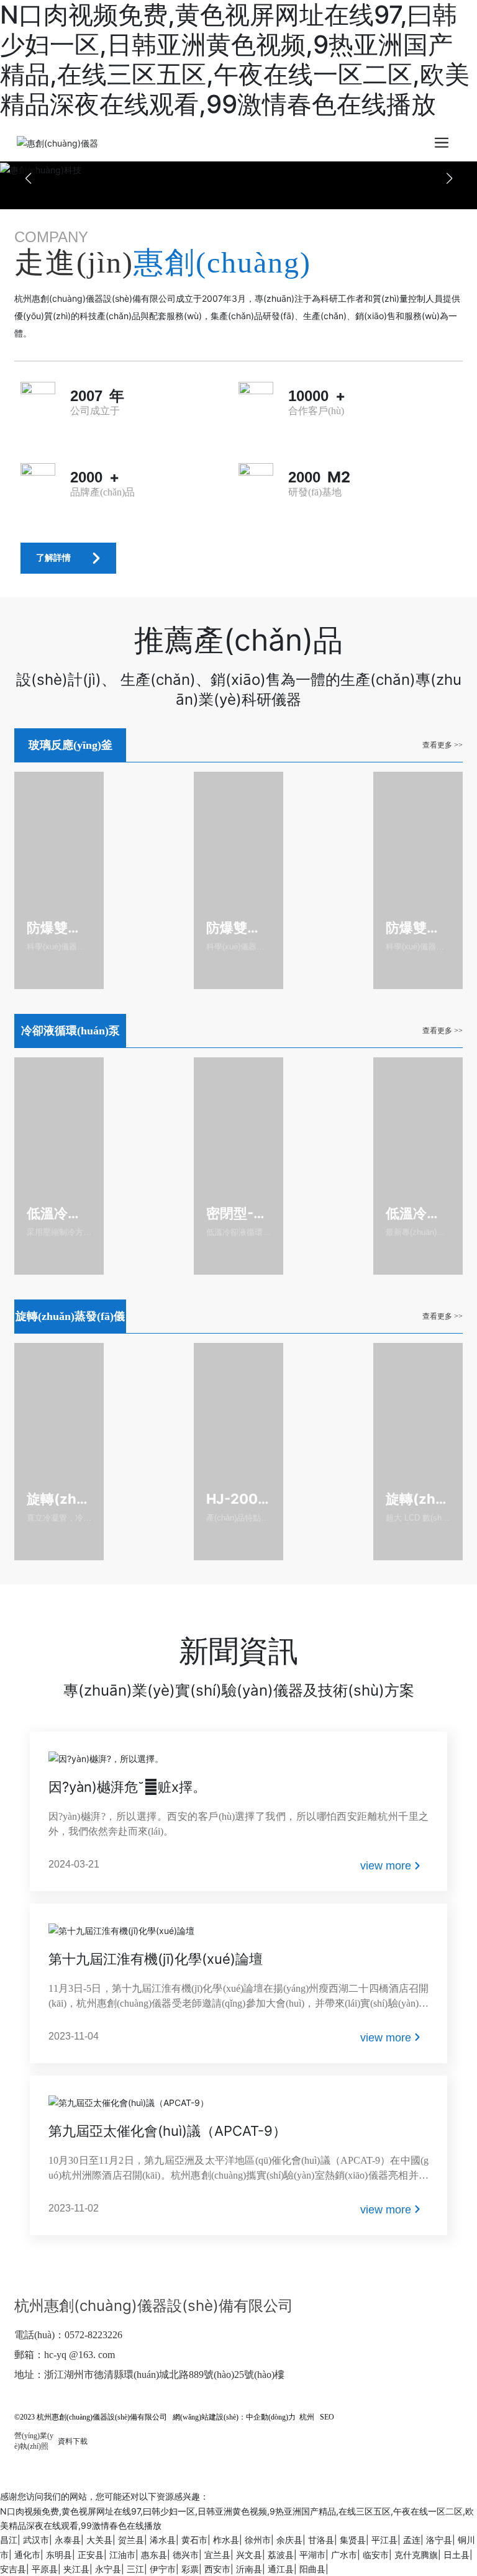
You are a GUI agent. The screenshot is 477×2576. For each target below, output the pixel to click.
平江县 (384, 2540)
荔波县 (281, 2555)
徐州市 (258, 2540)
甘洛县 (321, 2540)
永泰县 (68, 2540)
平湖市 (312, 2555)
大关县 (99, 2540)
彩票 (190, 2569)
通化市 (27, 2555)
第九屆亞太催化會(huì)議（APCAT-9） (167, 2131)
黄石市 (194, 2540)
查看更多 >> (443, 745)
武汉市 (36, 2540)
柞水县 (226, 2540)
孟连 (412, 2540)
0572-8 (79, 2335)
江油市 (122, 2555)
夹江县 (76, 2569)
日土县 (457, 2555)
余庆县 (289, 2540)
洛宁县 (439, 2540)
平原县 (45, 2569)
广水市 (344, 2555)
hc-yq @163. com (79, 2355)
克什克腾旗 (416, 2555)
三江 (135, 2569)
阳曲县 (312, 2569)
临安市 (376, 2555)
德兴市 (186, 2555)
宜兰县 (217, 2555)
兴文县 (249, 2555)
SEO (327, 2417)
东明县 (59, 2555)
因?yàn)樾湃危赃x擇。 (127, 1787)
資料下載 (73, 2441)
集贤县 (353, 2540)
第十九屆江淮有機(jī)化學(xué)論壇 (156, 1959)
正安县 (91, 2555)
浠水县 (163, 2540)
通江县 (281, 2569)
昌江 (9, 2540)
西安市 (217, 2569)
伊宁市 (163, 2569)
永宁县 (108, 2569)
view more (386, 1866)
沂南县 (249, 2569)
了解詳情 (53, 558)
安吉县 (13, 2569)
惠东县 (154, 2555)
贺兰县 (131, 2540)
